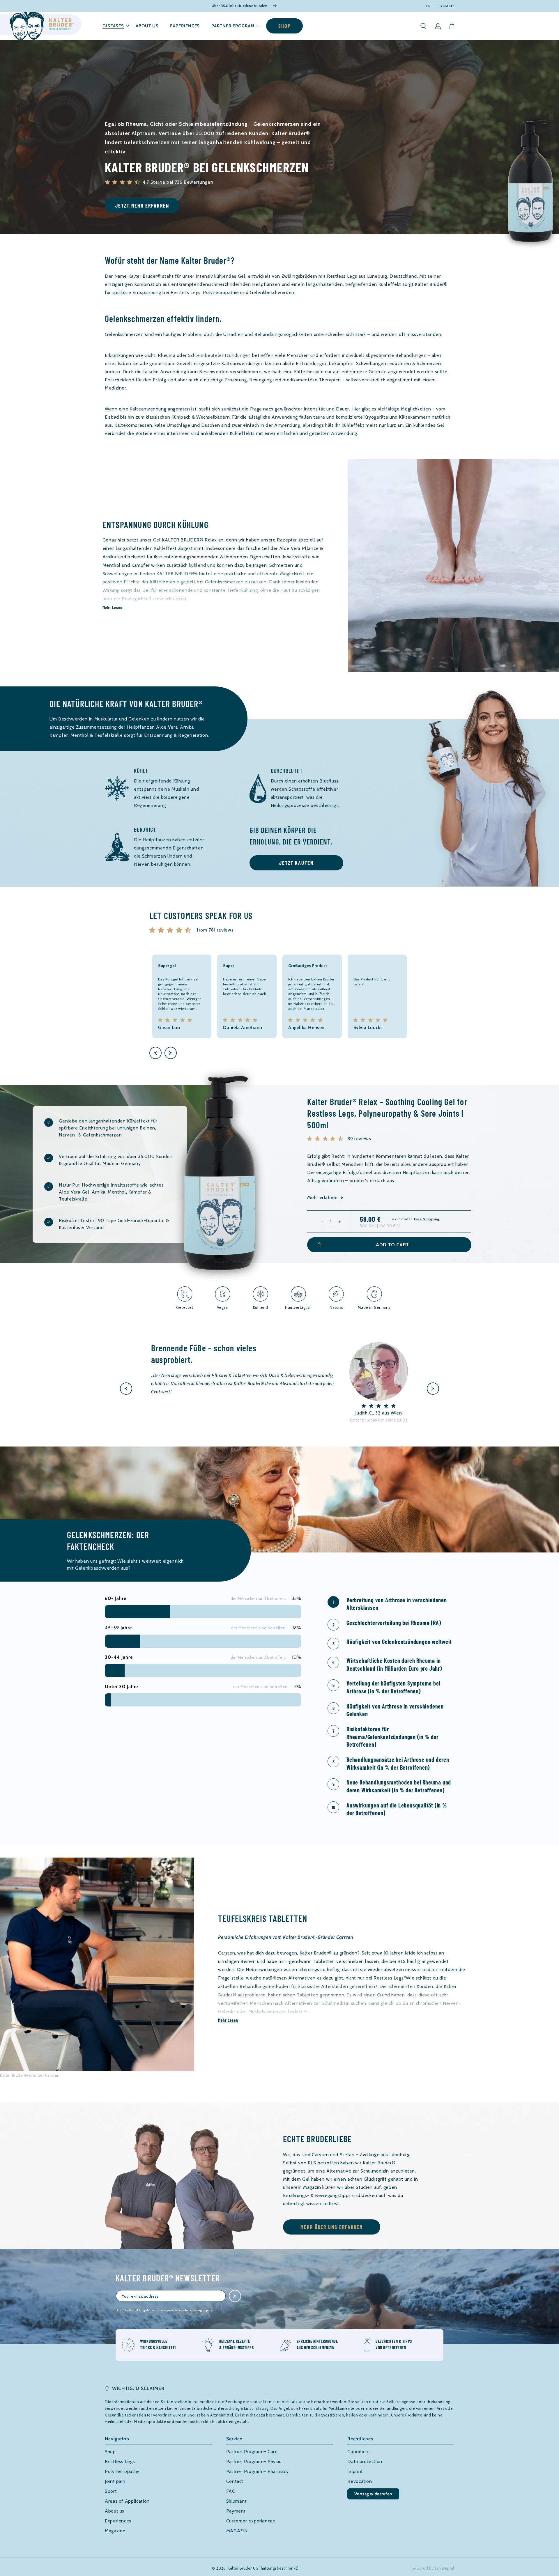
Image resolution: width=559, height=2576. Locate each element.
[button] (113, 26)
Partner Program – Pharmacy (258, 2471)
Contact (235, 2481)
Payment (236, 2511)
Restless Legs (120, 2461)
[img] (172, 930)
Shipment (237, 2501)
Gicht (150, 355)
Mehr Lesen (113, 607)
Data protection (365, 2461)
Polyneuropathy (122, 2471)
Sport (111, 2491)
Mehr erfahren (322, 1197)
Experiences (118, 2521)
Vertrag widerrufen (373, 2494)
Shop (110, 2452)
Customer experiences (251, 2521)
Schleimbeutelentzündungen (219, 355)
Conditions (359, 2452)
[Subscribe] (235, 2296)
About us (115, 2511)
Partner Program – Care (252, 2452)
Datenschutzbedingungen (192, 2310)
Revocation (360, 2481)
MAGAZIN (237, 2531)
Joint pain (115, 2481)
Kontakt (447, 6)
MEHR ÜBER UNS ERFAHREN (332, 2227)
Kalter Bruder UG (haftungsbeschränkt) (263, 2568)
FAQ (231, 2491)
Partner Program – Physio (254, 2461)
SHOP (284, 26)
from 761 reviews (215, 930)
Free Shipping (427, 1219)
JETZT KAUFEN (296, 863)
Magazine (115, 2531)
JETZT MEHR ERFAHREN (142, 206)
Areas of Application (127, 2501)
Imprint (355, 2471)
